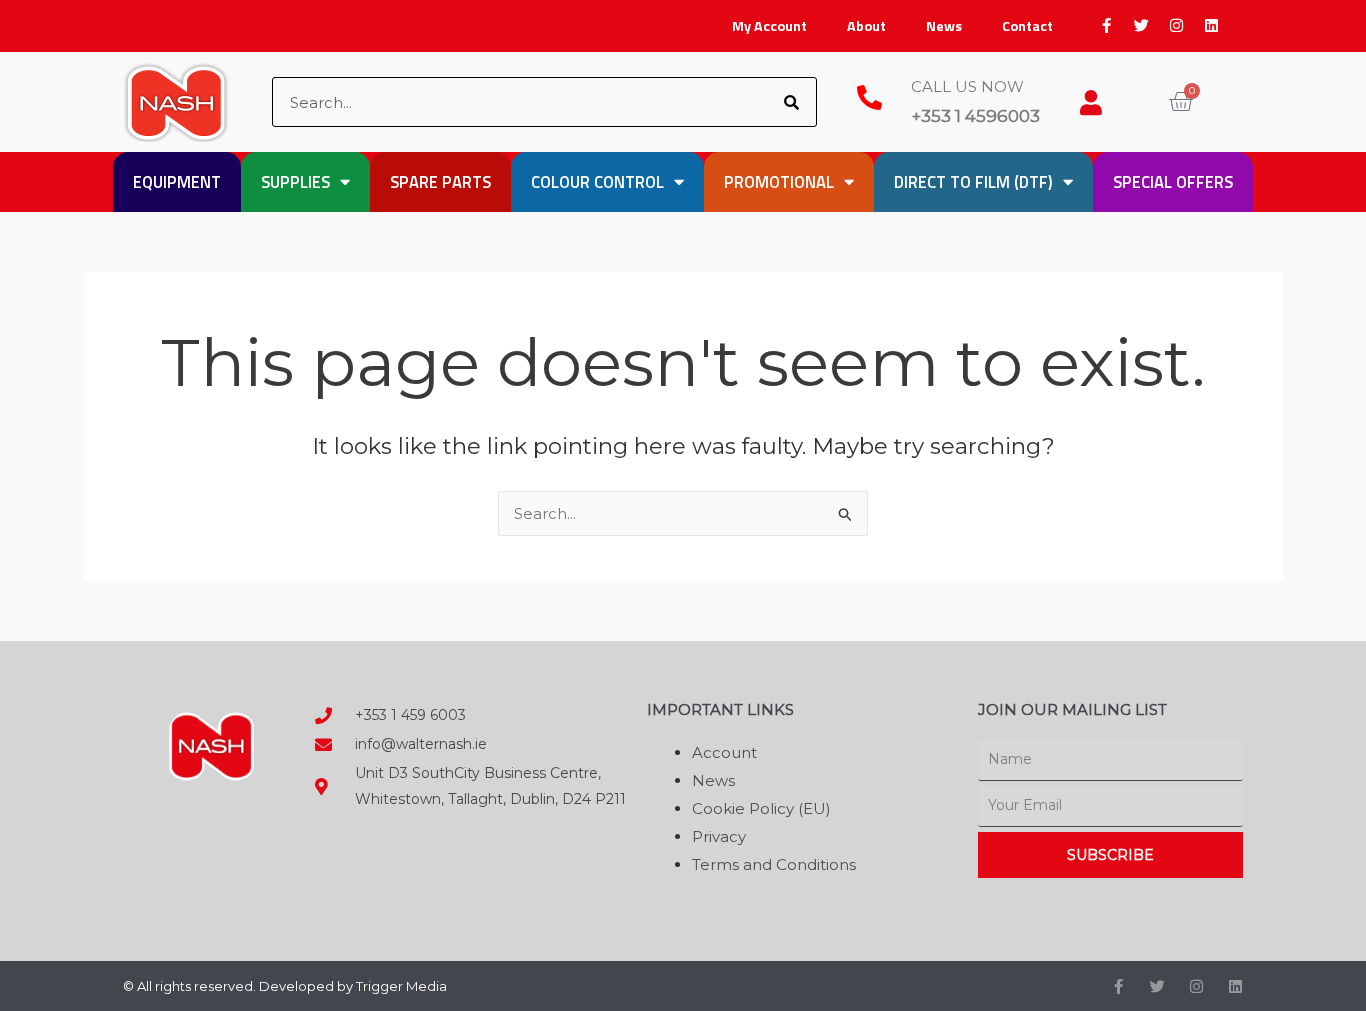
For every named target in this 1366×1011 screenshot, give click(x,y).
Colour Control (597, 181)
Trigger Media (401, 986)
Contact (1027, 26)
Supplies (295, 181)
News (944, 26)
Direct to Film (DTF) (973, 181)
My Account (769, 26)
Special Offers (1173, 181)
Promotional (779, 181)
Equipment (177, 181)
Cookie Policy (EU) (761, 808)
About (866, 26)
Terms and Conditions (774, 864)
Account (724, 752)
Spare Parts (440, 181)
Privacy (719, 836)
